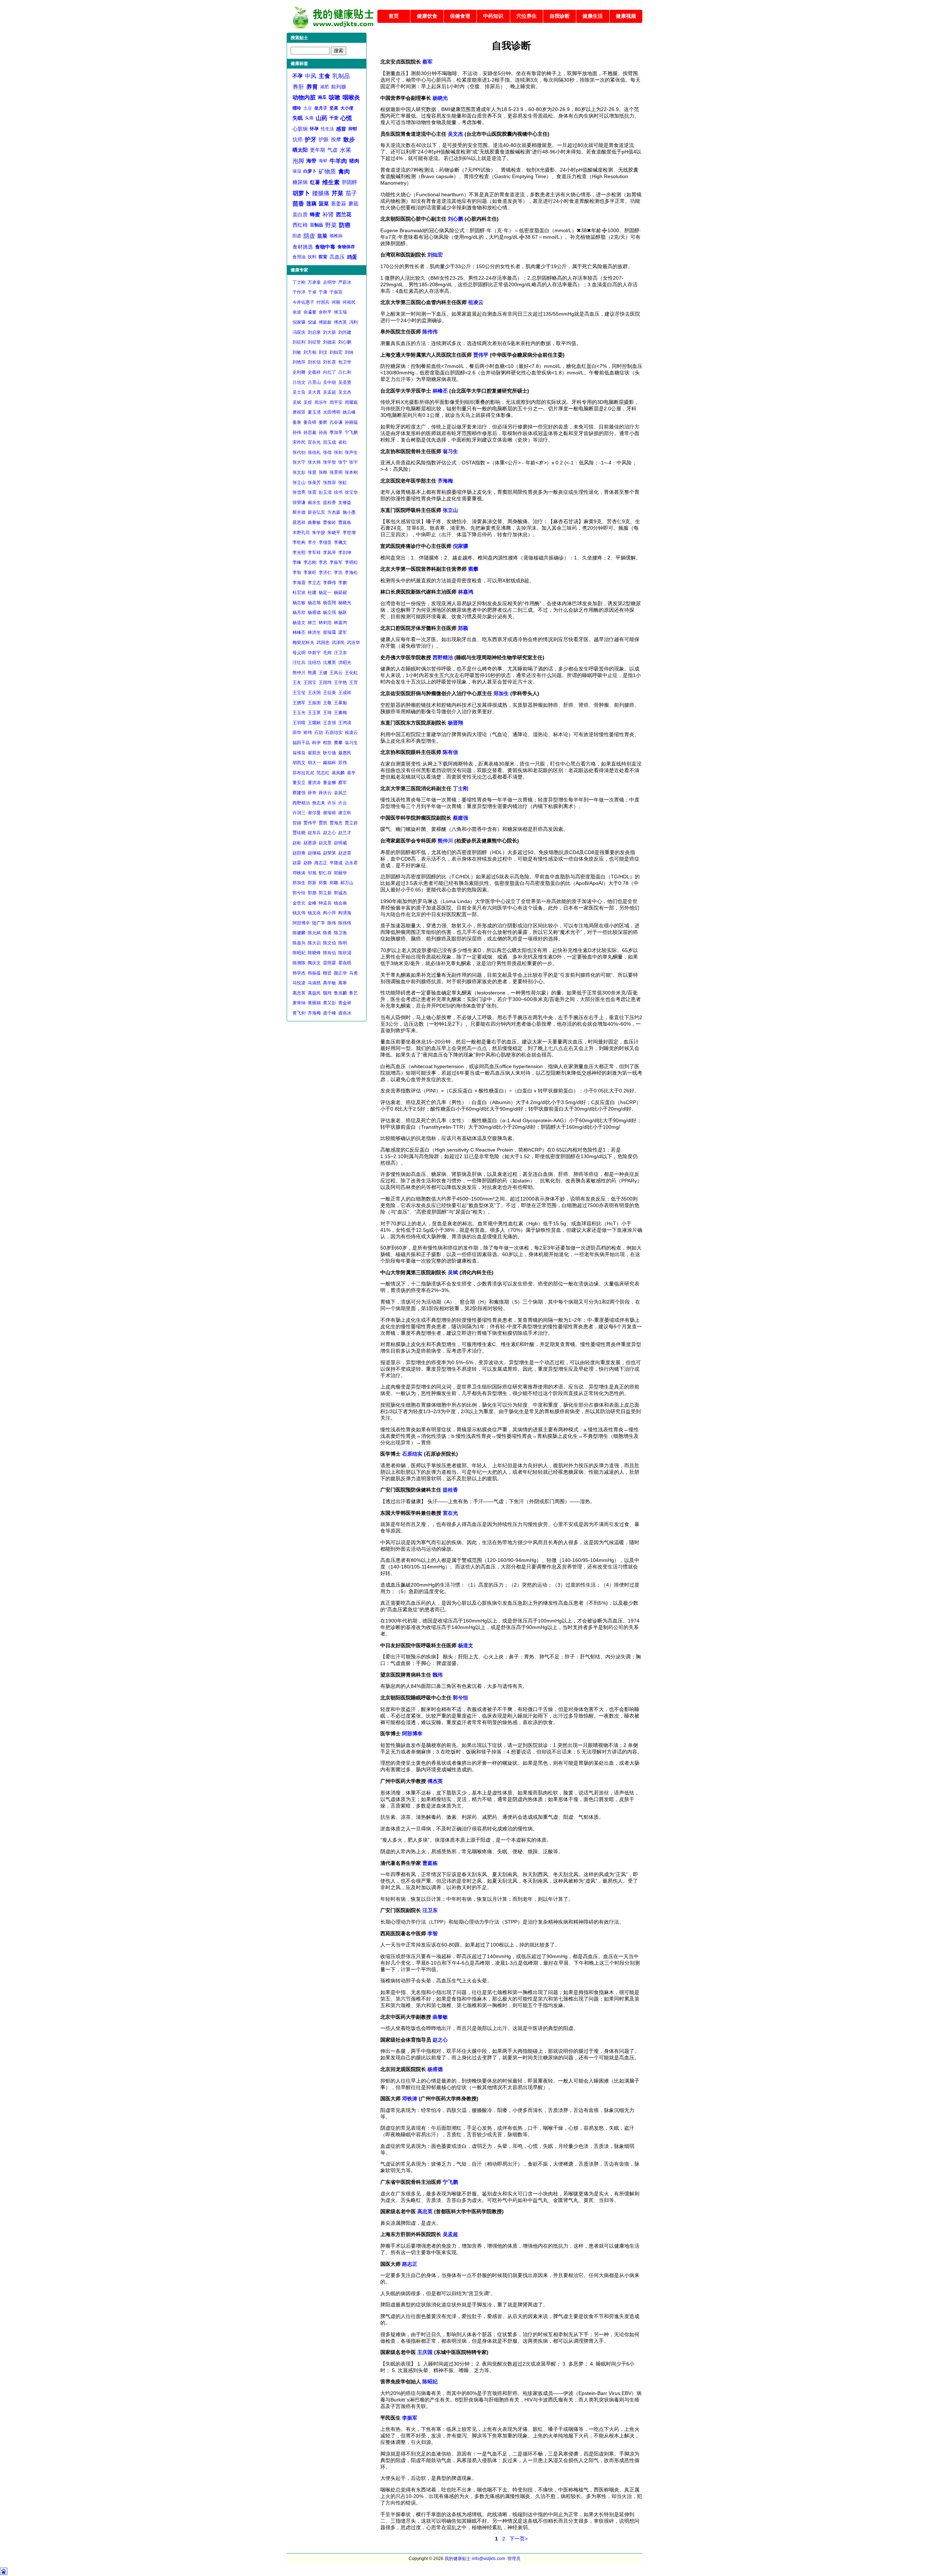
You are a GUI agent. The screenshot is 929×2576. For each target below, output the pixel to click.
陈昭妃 (299, 953)
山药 (322, 118)
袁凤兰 (340, 793)
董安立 (299, 783)
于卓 (312, 292)
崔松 (343, 442)
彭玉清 (325, 492)
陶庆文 (314, 963)
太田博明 (332, 412)
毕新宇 (314, 653)
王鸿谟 (345, 723)
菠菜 (324, 204)
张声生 (351, 452)
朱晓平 (334, 533)
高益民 (314, 993)
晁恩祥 (299, 522)
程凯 (327, 743)
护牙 (311, 140)
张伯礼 (314, 452)
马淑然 (314, 983)
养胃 (312, 87)
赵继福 (314, 853)
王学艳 (340, 682)
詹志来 (319, 803)
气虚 (332, 150)
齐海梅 (314, 1013)
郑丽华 (340, 873)
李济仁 (325, 573)
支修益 (345, 503)
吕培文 (299, 382)
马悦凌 (299, 983)
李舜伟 (330, 583)
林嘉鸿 (340, 623)
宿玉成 (330, 442)
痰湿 (297, 171)
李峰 (297, 562)
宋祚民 (299, 442)
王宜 (353, 682)
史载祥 (314, 372)
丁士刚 (299, 282)
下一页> (519, 2539)
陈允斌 (314, 933)
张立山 (299, 483)
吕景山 (314, 382)
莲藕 (311, 204)
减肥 (324, 87)
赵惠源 (310, 843)
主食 (324, 76)
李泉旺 (310, 573)
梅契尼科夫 (303, 643)
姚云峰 (349, 412)
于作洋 (299, 292)
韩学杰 (299, 973)
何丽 (336, 302)
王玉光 (299, 713)
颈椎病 (336, 236)
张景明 (336, 472)
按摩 (336, 139)
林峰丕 (299, 632)
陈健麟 (299, 933)
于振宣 (336, 292)
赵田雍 (299, 853)
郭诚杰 (340, 893)
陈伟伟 (345, 923)
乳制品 (341, 76)
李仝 (312, 542)
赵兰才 (345, 833)
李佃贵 (325, 542)
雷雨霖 (330, 963)
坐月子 (321, 108)
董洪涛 (314, 783)
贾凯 (323, 823)
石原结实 (334, 733)
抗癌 (298, 139)
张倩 (327, 452)
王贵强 (330, 723)
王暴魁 (340, 703)
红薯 (315, 182)
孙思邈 (310, 432)
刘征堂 (314, 342)
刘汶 (323, 352)
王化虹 (351, 673)
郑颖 (334, 883)
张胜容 (330, 483)
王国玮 (325, 682)
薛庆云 (325, 793)
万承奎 (314, 282)
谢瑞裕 (330, 813)
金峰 (312, 903)
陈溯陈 (299, 963)
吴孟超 (330, 392)
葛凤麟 (338, 773)
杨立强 (330, 612)
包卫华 (345, 362)
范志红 (323, 773)
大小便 (347, 108)
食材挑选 (303, 247)
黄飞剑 (299, 1013)
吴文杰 (345, 392)
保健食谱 (460, 16)
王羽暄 (299, 723)
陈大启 (314, 943)
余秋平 (325, 312)
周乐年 (321, 402)
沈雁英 (330, 663)
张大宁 (299, 462)
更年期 (318, 150)
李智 (297, 573)
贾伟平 (310, 823)
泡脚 (298, 161)
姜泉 (297, 422)
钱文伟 (299, 913)
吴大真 (314, 392)
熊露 (312, 673)
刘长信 (314, 362)
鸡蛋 (352, 257)
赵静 (308, 863)
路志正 (321, 863)
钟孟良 (325, 903)
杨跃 (343, 612)
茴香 (298, 204)
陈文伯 (330, 943)
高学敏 (330, 983)
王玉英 (314, 713)
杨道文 (299, 623)
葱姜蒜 (339, 204)
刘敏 (297, 352)
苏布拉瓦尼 (303, 773)
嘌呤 (297, 108)
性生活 (327, 129)
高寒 (343, 983)
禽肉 (344, 171)
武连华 (353, 643)
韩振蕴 (314, 973)
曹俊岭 (330, 522)
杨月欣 (299, 612)
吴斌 (297, 402)
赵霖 (297, 863)
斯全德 (299, 512)
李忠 (323, 562)
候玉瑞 (340, 312)
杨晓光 (345, 603)
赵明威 (340, 843)
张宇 (353, 462)
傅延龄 (325, 322)
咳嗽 (335, 97)
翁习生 (351, 743)
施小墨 (349, 512)
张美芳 (314, 483)
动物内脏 (304, 97)
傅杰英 (340, 322)
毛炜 (327, 653)
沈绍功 (314, 663)
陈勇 (327, 933)
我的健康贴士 (458, 2559)
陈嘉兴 (299, 943)
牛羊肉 (338, 161)
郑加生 (299, 883)
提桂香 (330, 503)
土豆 (308, 108)
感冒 (341, 129)
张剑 (338, 452)
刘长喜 (330, 362)
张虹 (343, 483)
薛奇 (312, 793)
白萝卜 (310, 171)
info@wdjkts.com (488, 2559)
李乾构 (299, 542)
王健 (323, 673)
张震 (312, 492)
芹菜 (337, 193)
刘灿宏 (336, 352)
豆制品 (316, 225)
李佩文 (340, 542)
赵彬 (297, 843)
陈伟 (332, 923)
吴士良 (299, 392)
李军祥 (314, 553)
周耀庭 (351, 402)
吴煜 (308, 402)
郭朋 (312, 893)
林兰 (312, 623)
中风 (311, 76)
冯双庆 (299, 332)
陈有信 (330, 953)
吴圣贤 (345, 382)
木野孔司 (301, 533)
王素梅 (340, 713)
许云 (343, 803)
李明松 (351, 562)
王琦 (327, 713)
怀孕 (314, 129)
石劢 (319, 733)
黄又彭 (330, 1003)
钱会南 (340, 903)
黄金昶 (345, 1003)
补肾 (328, 215)
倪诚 (312, 322)
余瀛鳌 (310, 312)
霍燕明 (345, 963)
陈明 (343, 943)
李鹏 (343, 583)
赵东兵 (314, 833)
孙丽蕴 (351, 422)
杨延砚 (340, 592)
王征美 (330, 693)
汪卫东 (340, 653)
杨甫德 (314, 612)
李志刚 (310, 562)
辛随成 (336, 863)
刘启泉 (314, 332)
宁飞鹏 (351, 432)
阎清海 (345, 913)
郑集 (323, 883)
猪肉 (354, 161)
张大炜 (314, 462)
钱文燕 (314, 913)
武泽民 (338, 643)
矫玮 (308, 733)
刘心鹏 (345, 342)
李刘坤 (345, 553)
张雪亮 (299, 492)
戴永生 (314, 503)
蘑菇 (353, 204)
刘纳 (349, 352)
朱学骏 (319, 533)
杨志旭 (314, 603)
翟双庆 (314, 753)
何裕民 (349, 302)
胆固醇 (349, 182)
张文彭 (299, 472)
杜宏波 (299, 592)
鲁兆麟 (340, 993)
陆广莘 (319, 923)
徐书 (338, 492)
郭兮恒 (299, 893)
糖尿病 (300, 182)
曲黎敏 (314, 522)
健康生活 (593, 16)
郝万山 (347, 883)
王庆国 (314, 693)
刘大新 (330, 332)
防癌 (345, 225)
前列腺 (339, 87)
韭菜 (322, 236)
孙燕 (323, 432)
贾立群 (351, 823)
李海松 (351, 573)
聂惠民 (345, 753)
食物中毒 (325, 247)
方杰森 (334, 512)
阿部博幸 (301, 923)
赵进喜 (345, 853)
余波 (297, 312)
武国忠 (323, 643)
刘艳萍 (299, 362)
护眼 (324, 139)
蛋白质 (300, 214)
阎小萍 (330, 913)
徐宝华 (351, 492)
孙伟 (297, 432)
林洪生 (314, 632)
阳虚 (297, 236)
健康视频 (626, 16)
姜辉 (323, 422)
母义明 (299, 653)
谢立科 (345, 813)
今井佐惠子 (303, 302)
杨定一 (325, 592)
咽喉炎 (351, 97)
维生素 (331, 182)
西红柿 (300, 225)
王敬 (327, 703)
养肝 (298, 87)
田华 (297, 733)
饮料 (312, 257)
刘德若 (330, 342)
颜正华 (340, 973)
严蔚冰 (345, 282)
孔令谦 (336, 422)
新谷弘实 (316, 512)
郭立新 (325, 893)
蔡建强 (299, 793)
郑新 (312, 883)
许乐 (332, 803)
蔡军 (343, 783)
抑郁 (353, 129)
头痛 (309, 118)
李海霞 (299, 583)
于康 (323, 292)
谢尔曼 (314, 813)
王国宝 (310, 682)
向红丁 (330, 372)
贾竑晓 (299, 833)
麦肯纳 (299, 1003)
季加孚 (336, 432)
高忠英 (299, 993)
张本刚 (351, 472)
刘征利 (299, 342)
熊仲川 (299, 673)
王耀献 (314, 723)
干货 (334, 118)
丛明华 (330, 282)
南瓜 (322, 97)
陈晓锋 (314, 953)
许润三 (299, 813)
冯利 (353, 322)
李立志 (314, 583)
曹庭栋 (345, 522)
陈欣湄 (345, 953)
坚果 (334, 108)
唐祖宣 (299, 412)
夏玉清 (314, 412)
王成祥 (345, 693)
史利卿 (299, 372)
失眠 (298, 118)
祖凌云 (351, 733)
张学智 (330, 462)
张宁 (343, 462)
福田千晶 (301, 743)
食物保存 (346, 247)
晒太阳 (300, 150)
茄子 (351, 193)
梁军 (343, 632)
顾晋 (327, 973)
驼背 (323, 257)
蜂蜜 (315, 214)
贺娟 (297, 823)
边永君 (351, 863)
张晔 (323, 472)
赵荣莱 (330, 853)
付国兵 (323, 302)
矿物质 (327, 171)
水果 (345, 150)
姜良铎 (310, 422)
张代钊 (299, 452)
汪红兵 (299, 663)
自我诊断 (560, 16)
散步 (349, 140)
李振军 (336, 562)
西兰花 (344, 214)
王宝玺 (299, 693)
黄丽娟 (314, 1003)
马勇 (353, 973)
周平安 (336, 402)
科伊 (316, 743)
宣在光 (314, 442)
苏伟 (343, 763)
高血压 (337, 257)
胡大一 (314, 763)
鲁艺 (353, 993)
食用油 (299, 257)
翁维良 (299, 753)
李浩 (338, 573)
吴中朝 (330, 382)
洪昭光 (345, 663)
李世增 (349, 533)
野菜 (331, 225)
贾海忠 (336, 823)
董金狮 (330, 783)
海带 (311, 161)
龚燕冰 (345, 1013)
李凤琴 (330, 553)
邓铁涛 (299, 873)
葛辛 (351, 773)
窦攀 (338, 743)
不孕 (298, 76)
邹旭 (312, 873)
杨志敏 (299, 603)
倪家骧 (299, 322)
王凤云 (336, 673)
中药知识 (493, 16)
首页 (394, 16)
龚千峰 (330, 1013)
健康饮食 (427, 16)
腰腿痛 (321, 193)
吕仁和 (345, 372)
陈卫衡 (340, 933)
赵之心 (330, 833)
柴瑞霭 (330, 632)
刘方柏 (310, 352)
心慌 (346, 118)
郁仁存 (325, 873)
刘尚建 (345, 332)
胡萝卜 (301, 193)
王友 (297, 682)
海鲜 (323, 161)
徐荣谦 (299, 503)
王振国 (314, 703)
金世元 (299, 903)
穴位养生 (527, 16)
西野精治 (301, 803)
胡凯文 (299, 763)
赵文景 (325, 843)
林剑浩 (325, 623)
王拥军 (299, 703)
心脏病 (300, 129)
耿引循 (330, 753)
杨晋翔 (330, 603)
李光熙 (299, 553)
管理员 (514, 2559)
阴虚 (309, 236)
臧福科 (330, 763)
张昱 (312, 472)
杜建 (312, 592)
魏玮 (327, 993)
